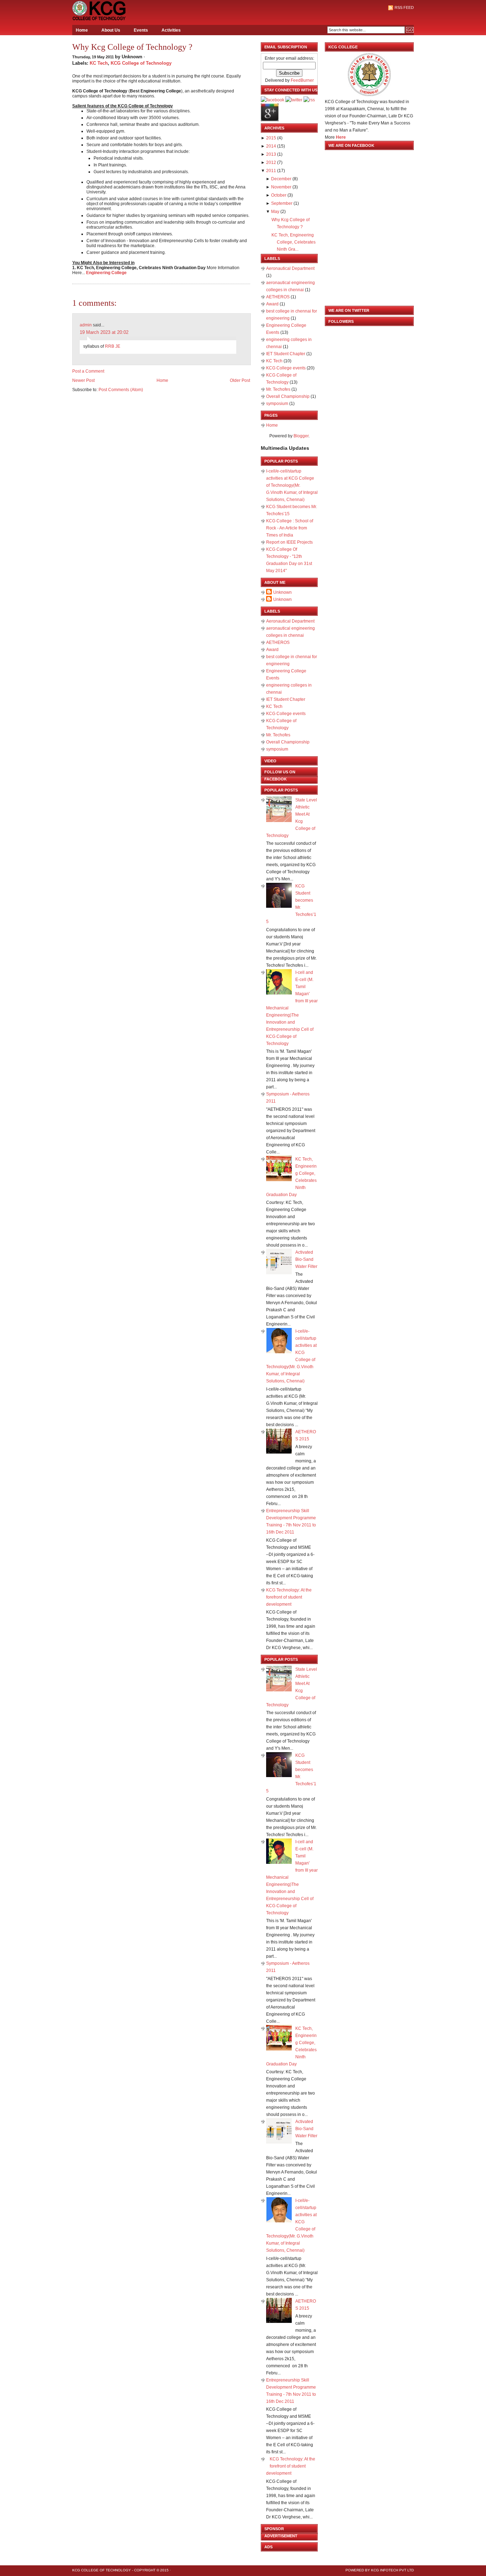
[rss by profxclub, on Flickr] (309, 100)
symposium (278, 404)
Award (273, 304)
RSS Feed (404, 7)
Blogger (301, 436)
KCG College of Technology (141, 63)
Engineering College (106, 273)
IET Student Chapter (286, 354)
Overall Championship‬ (288, 396)
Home (82, 30)
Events (141, 30)
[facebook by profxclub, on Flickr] (273, 100)
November (281, 187)
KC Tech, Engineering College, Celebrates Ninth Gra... (294, 242)
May (275, 212)
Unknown (282, 592)
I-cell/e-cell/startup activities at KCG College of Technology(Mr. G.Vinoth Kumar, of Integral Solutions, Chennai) (292, 485)
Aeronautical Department (290, 268)
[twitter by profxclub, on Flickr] (294, 100)
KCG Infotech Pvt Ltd (392, 2570)
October (279, 195)
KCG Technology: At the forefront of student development (289, 1597)
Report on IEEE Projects (289, 542)
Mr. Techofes (279, 389)
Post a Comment (88, 371)
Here (341, 137)
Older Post (240, 380)
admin (86, 325)
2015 (271, 138)
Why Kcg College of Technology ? (132, 47)
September (282, 203)
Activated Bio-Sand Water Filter (306, 1259)
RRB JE (113, 346)
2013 (271, 154)
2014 (271, 146)
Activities (171, 30)
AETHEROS (278, 297)
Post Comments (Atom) (121, 390)
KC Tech (99, 63)
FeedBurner (302, 80)
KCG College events (286, 368)
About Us (111, 30)
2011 (271, 171)
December (281, 179)
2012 (271, 162)
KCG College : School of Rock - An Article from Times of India (290, 528)
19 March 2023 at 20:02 (104, 332)
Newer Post (83, 380)
